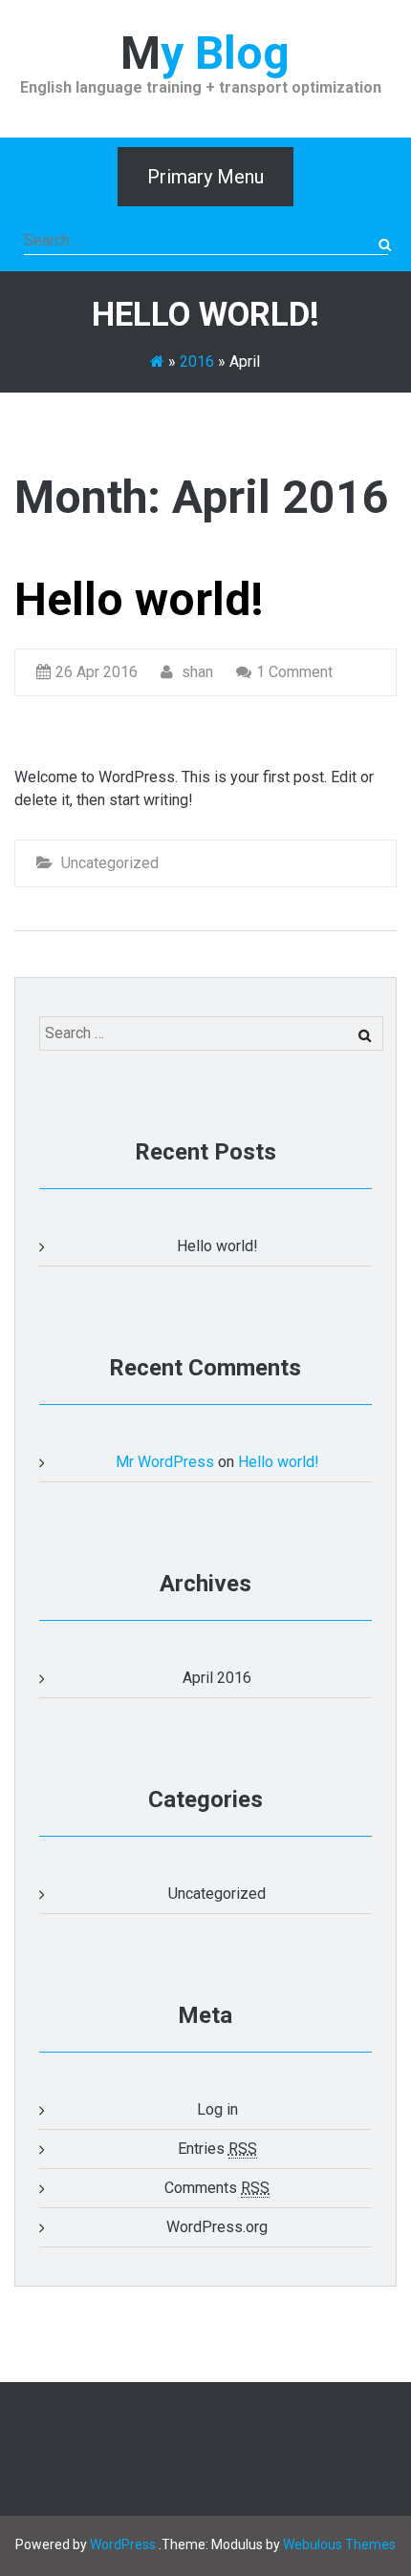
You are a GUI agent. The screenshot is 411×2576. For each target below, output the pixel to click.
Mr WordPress (165, 1462)
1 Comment (294, 672)
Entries (217, 2149)
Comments (217, 2188)
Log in (217, 2109)
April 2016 (217, 1678)
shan (195, 672)
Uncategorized (110, 863)
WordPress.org (217, 2227)
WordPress (123, 2544)
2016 (197, 362)
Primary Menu (205, 177)
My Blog (205, 53)
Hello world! (139, 599)
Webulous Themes (339, 2544)
